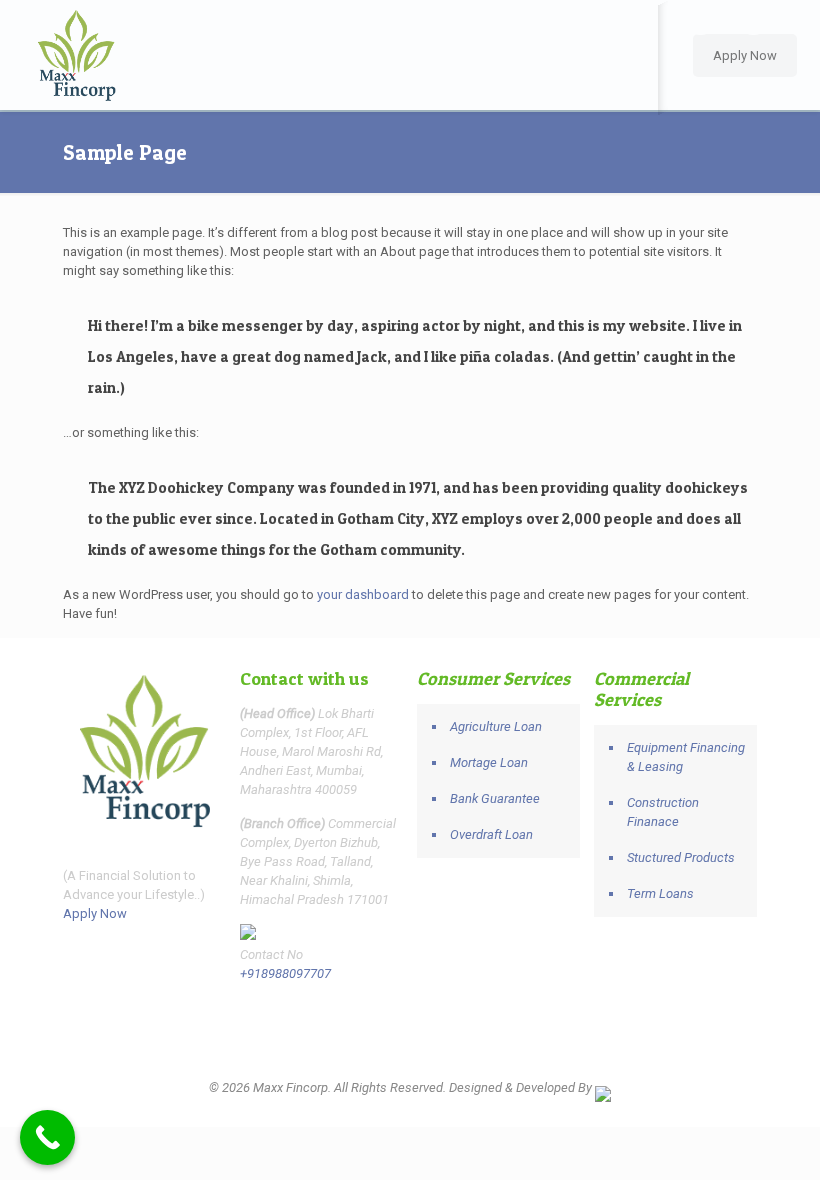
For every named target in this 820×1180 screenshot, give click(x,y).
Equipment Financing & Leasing (686, 757)
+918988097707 (285, 973)
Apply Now (745, 55)
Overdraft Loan (491, 834)
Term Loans (660, 893)
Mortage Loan (489, 762)
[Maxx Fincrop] (76, 55)
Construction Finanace (663, 812)
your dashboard (363, 594)
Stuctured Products (681, 857)
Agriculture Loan (496, 726)
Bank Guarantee (495, 798)
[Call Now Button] (47, 1137)
